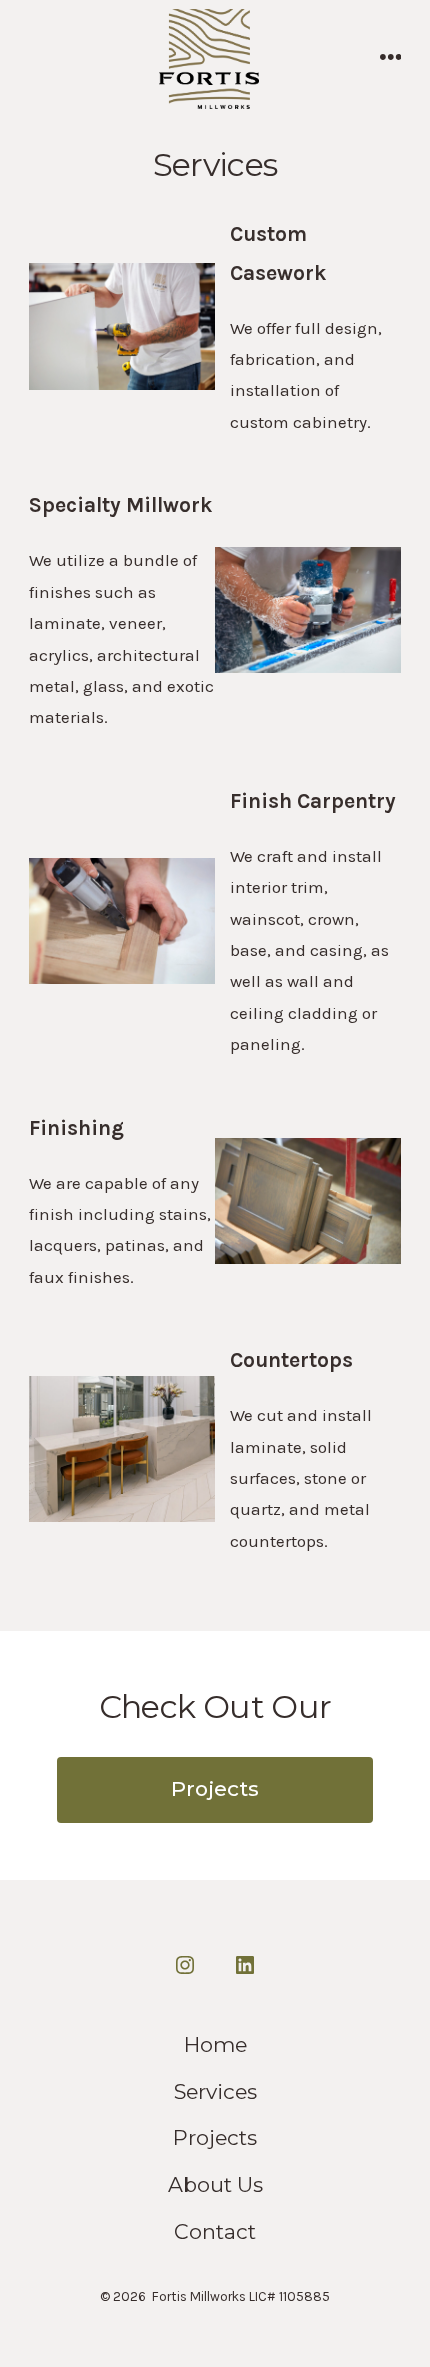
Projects (215, 1788)
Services (215, 2091)
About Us (215, 2184)
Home (215, 2044)
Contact (215, 2231)
